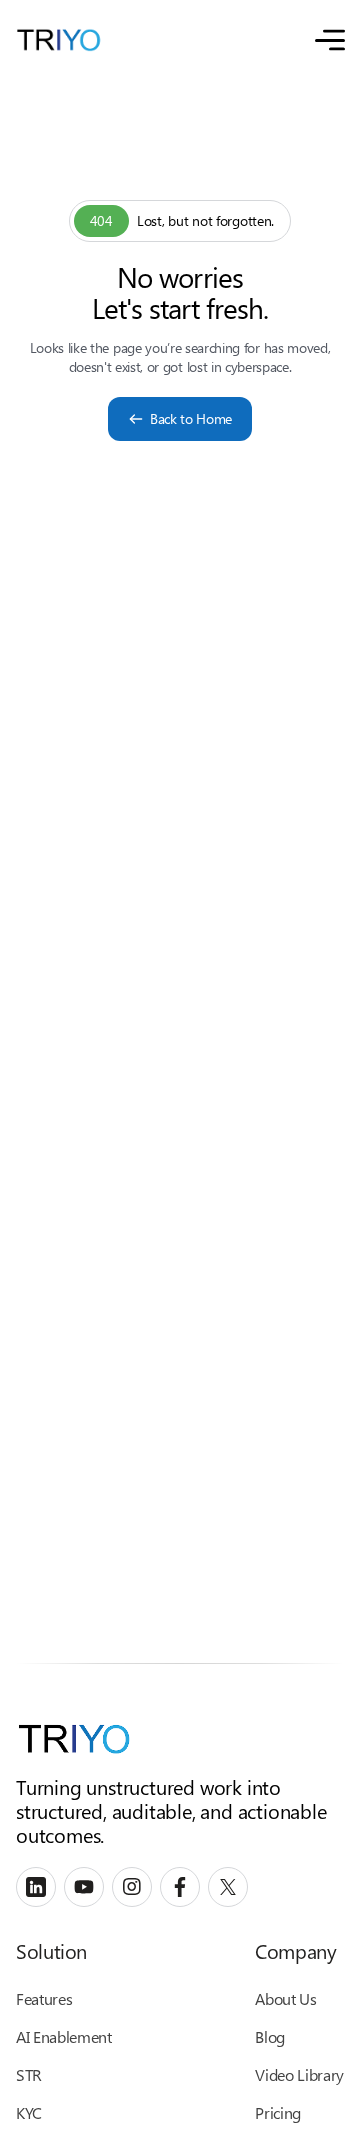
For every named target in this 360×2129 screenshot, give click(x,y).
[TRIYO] (58, 40)
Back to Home (191, 418)
